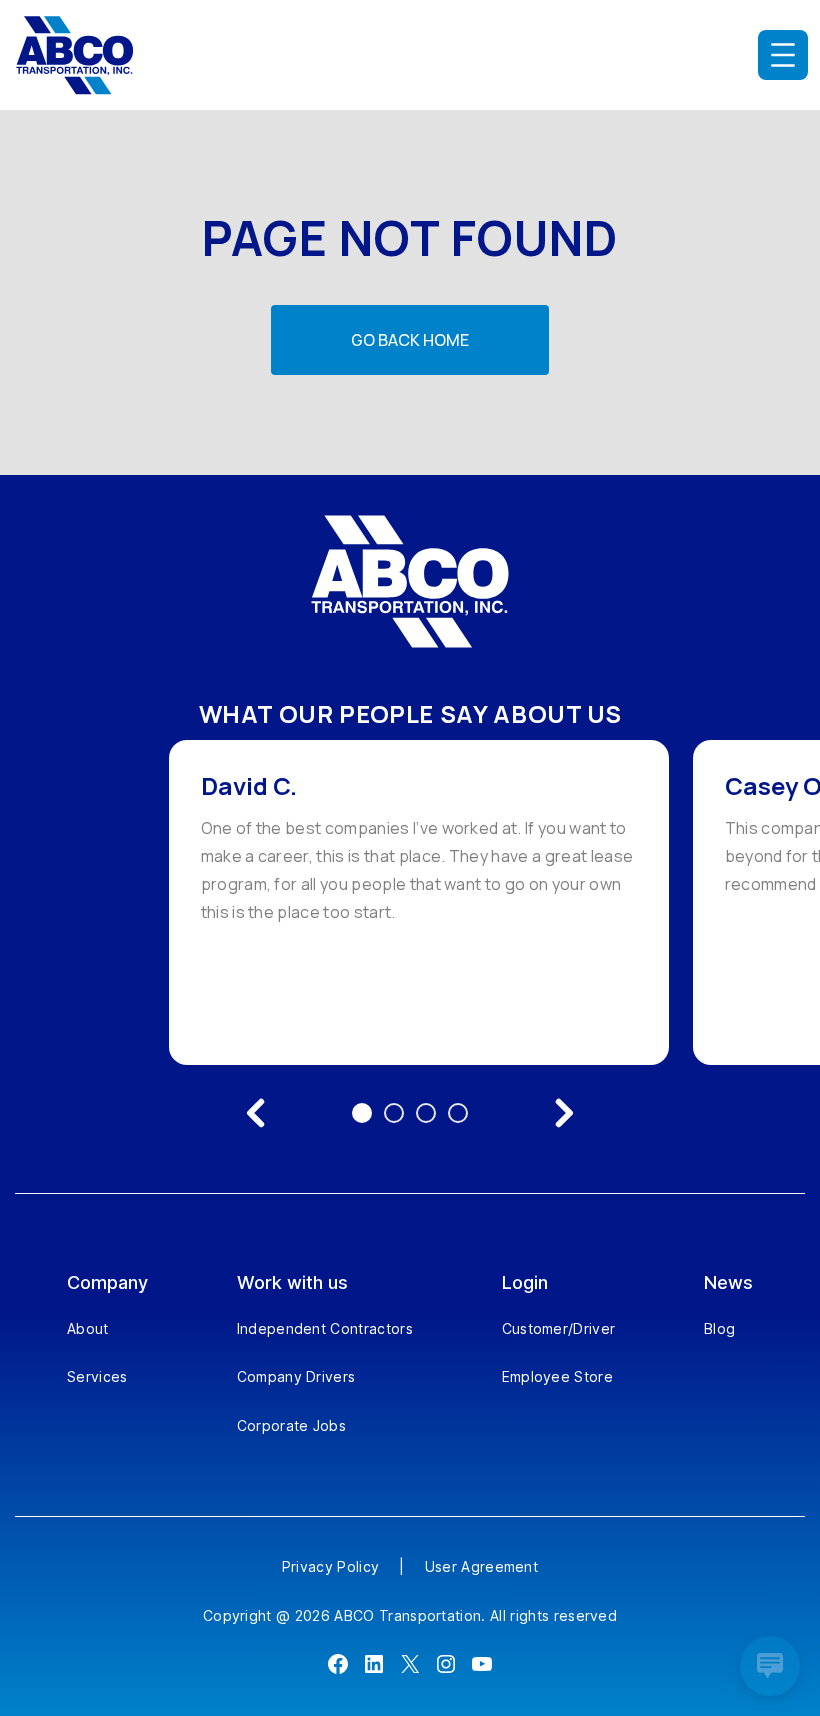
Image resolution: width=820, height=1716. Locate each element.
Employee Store (557, 1376)
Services (97, 1376)
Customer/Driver (559, 1328)
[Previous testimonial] (256, 1113)
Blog (719, 1328)
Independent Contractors (325, 1328)
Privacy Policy (330, 1566)
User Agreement (481, 1566)
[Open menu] (783, 55)
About (88, 1328)
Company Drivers (296, 1376)
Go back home (410, 340)
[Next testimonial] (564, 1113)
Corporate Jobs (291, 1425)
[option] (419, 902)
